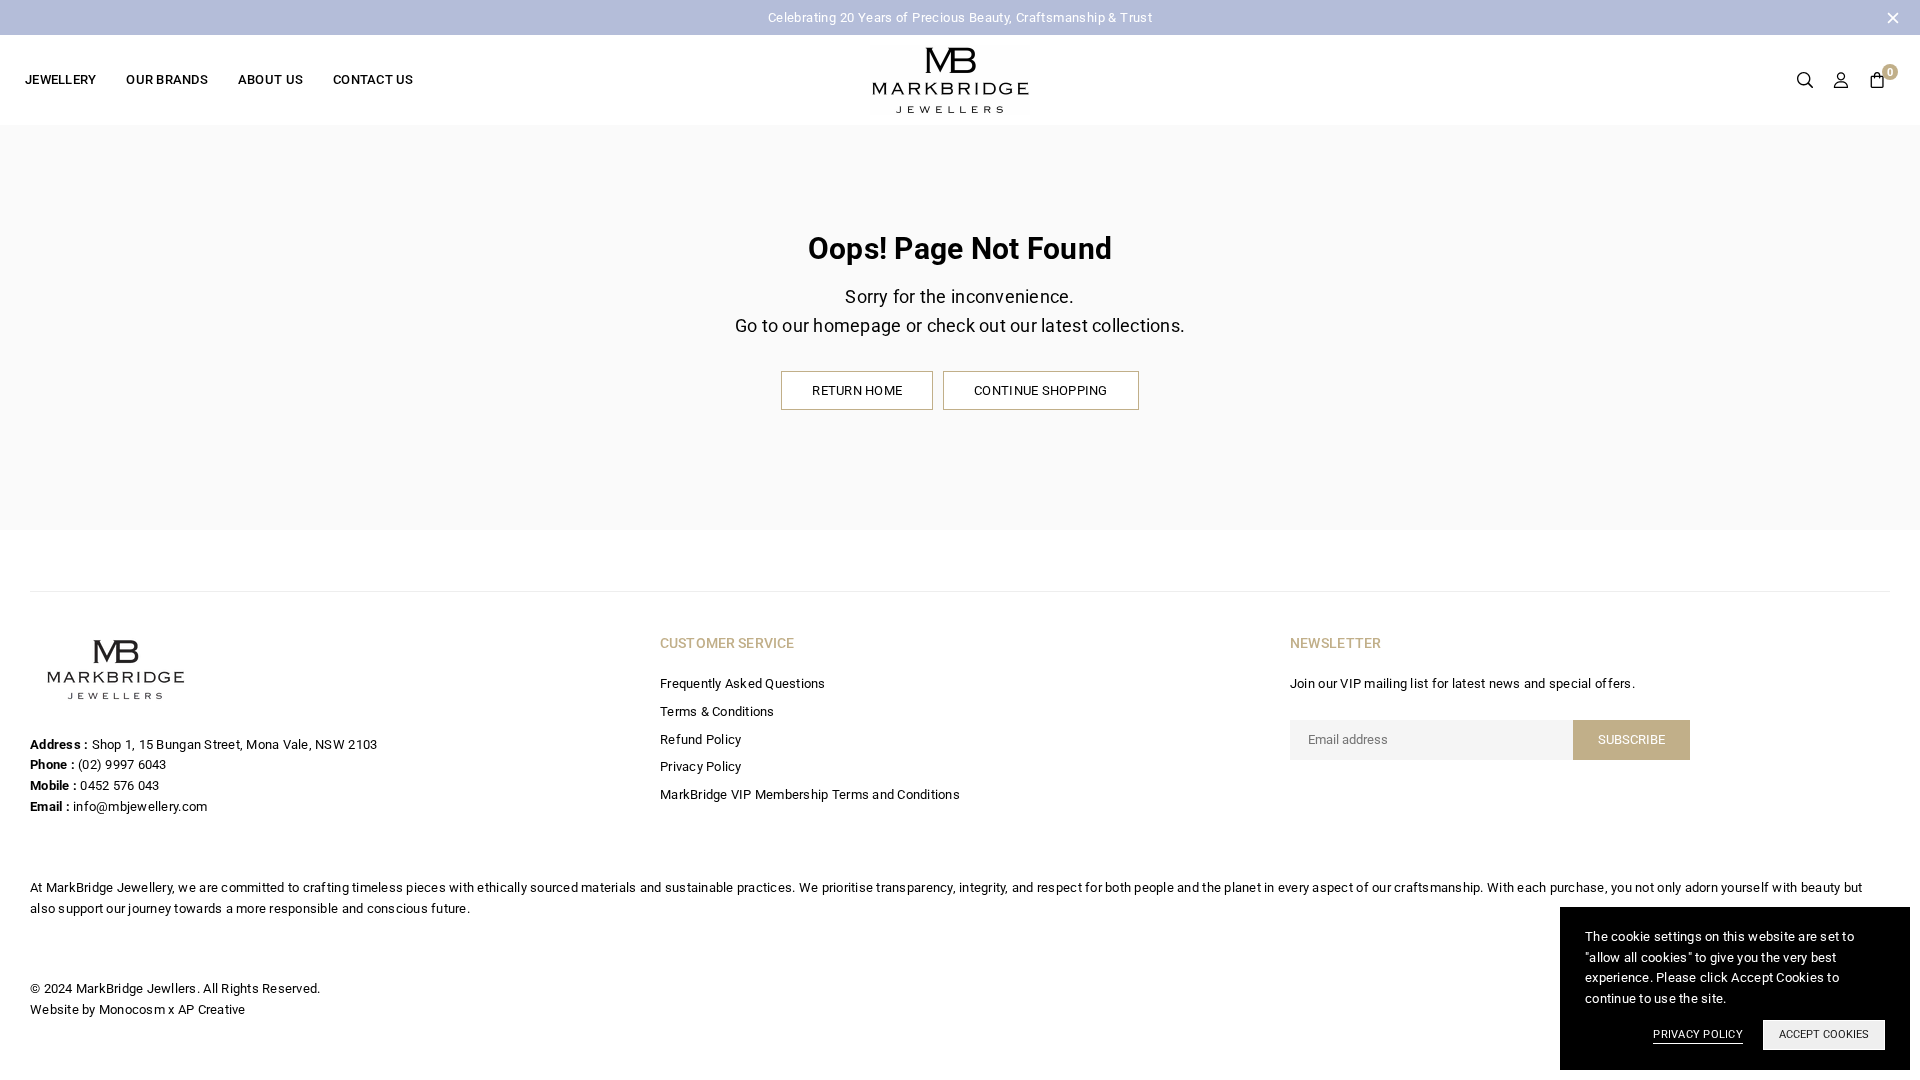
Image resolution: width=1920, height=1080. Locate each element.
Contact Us (373, 79)
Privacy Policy (701, 766)
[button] (1877, 80)
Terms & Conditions (717, 711)
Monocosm (132, 1009)
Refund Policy (700, 739)
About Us (270, 79)
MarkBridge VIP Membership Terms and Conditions (810, 794)
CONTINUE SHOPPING (1040, 390)
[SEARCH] (1805, 80)
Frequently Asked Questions (743, 683)
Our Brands (167, 79)
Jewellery (60, 79)
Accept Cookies (1824, 1034)
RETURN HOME (857, 390)
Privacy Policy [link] (1698, 1034)
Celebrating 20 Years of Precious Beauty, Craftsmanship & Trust (960, 17)
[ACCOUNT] (1841, 80)
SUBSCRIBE (1631, 739)
